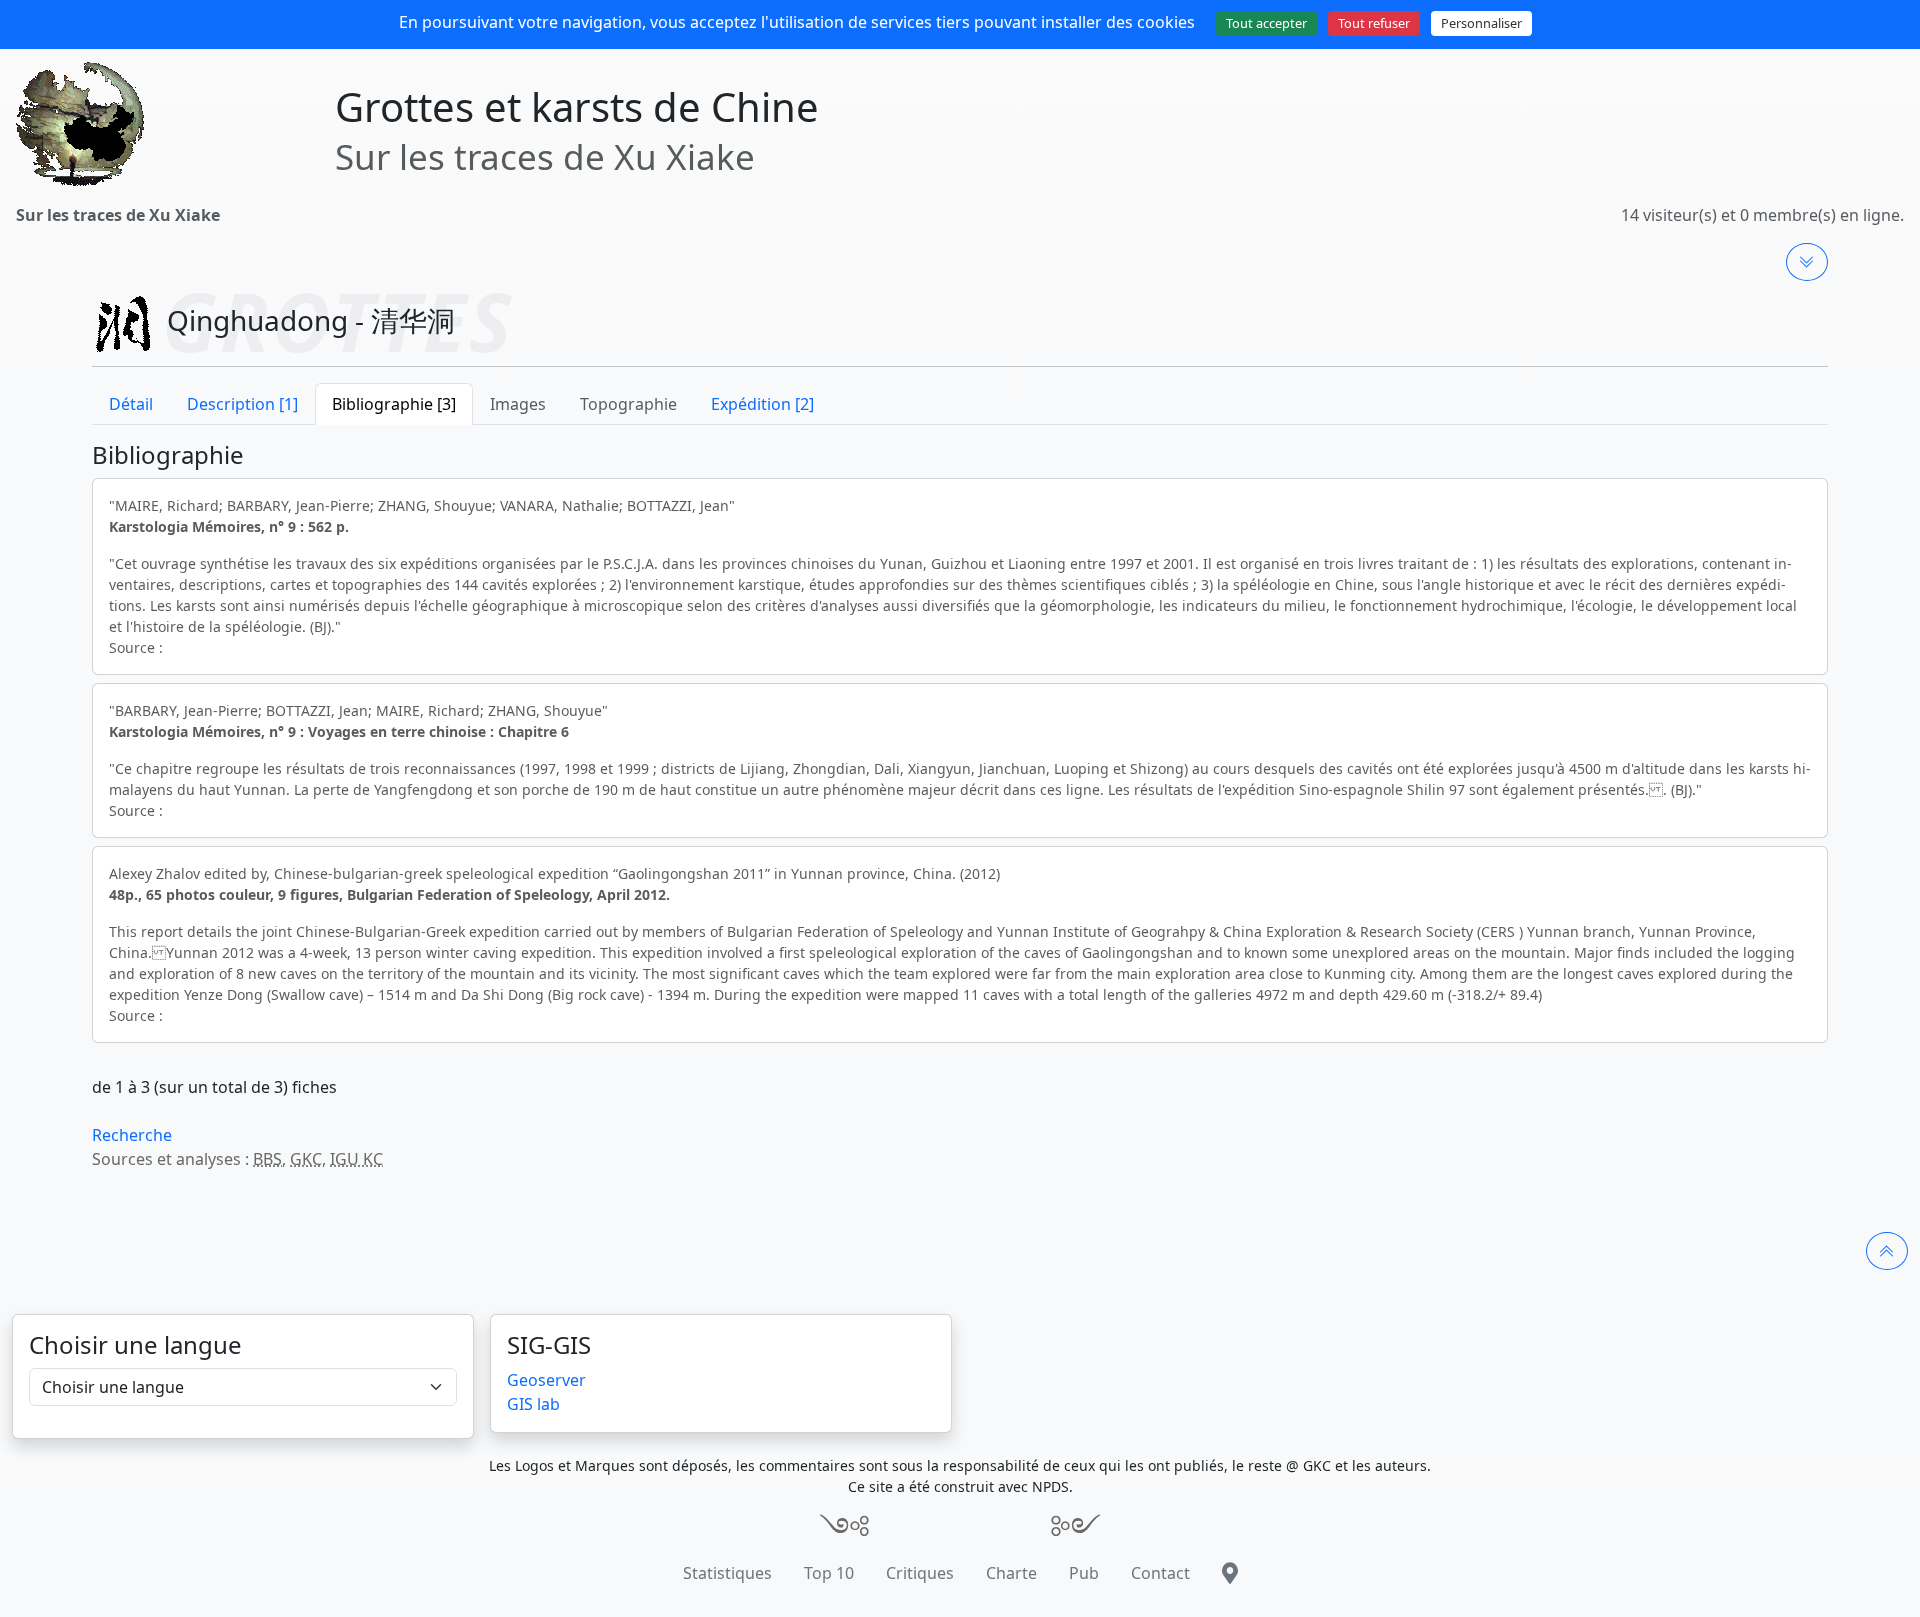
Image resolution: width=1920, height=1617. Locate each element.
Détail (131, 404)
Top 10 (829, 1573)
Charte (1011, 1573)
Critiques (920, 1573)
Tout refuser (1374, 23)
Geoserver (546, 1380)
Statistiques (727, 1573)
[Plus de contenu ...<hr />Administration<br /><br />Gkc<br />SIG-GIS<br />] (1807, 262)
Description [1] (242, 404)
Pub (1084, 1573)
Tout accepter (1266, 23)
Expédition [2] (762, 404)
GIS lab (533, 1404)
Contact (1160, 1573)
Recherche (132, 1135)
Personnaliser (1481, 23)
